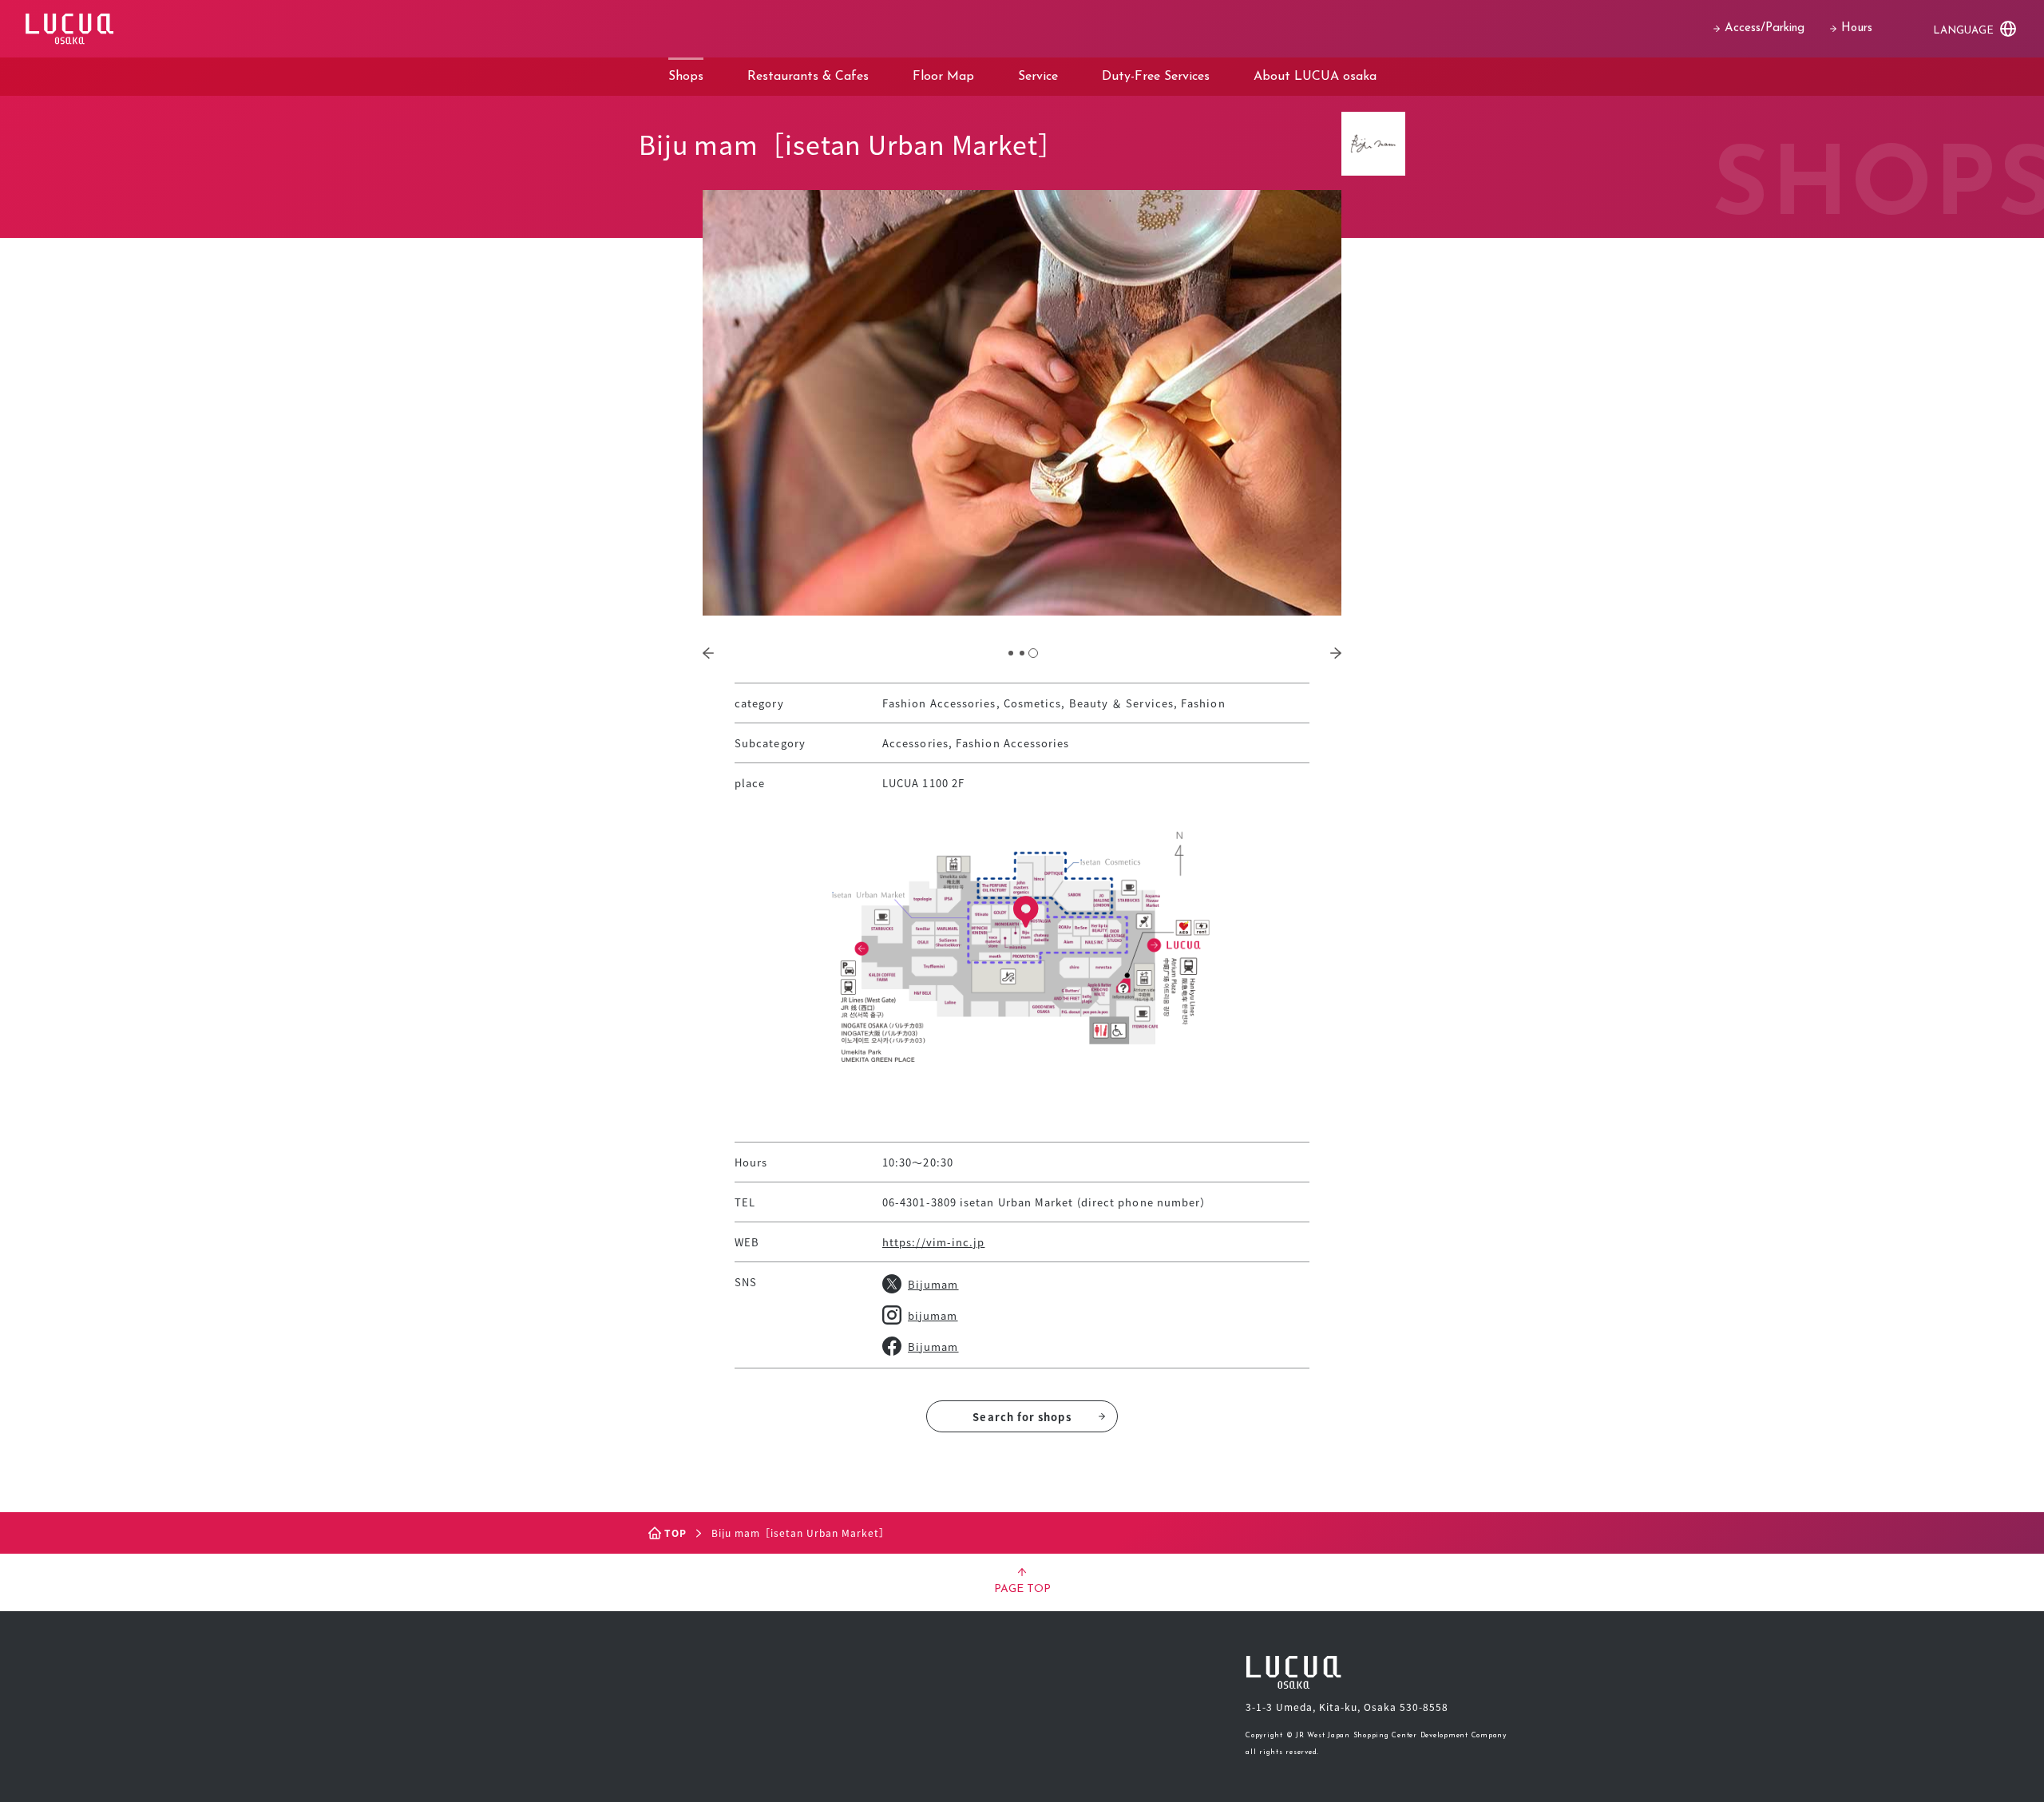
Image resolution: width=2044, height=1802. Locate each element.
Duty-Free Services (1156, 77)
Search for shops (1022, 1417)
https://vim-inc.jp (933, 1242)
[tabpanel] (1022, 403)
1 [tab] (1011, 653)
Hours (1857, 28)
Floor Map (943, 77)
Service (1038, 77)
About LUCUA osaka (1315, 77)
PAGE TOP (1022, 1589)
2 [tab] (1022, 653)
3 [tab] (1033, 653)
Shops (686, 77)
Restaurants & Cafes (808, 77)
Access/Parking (1765, 28)
